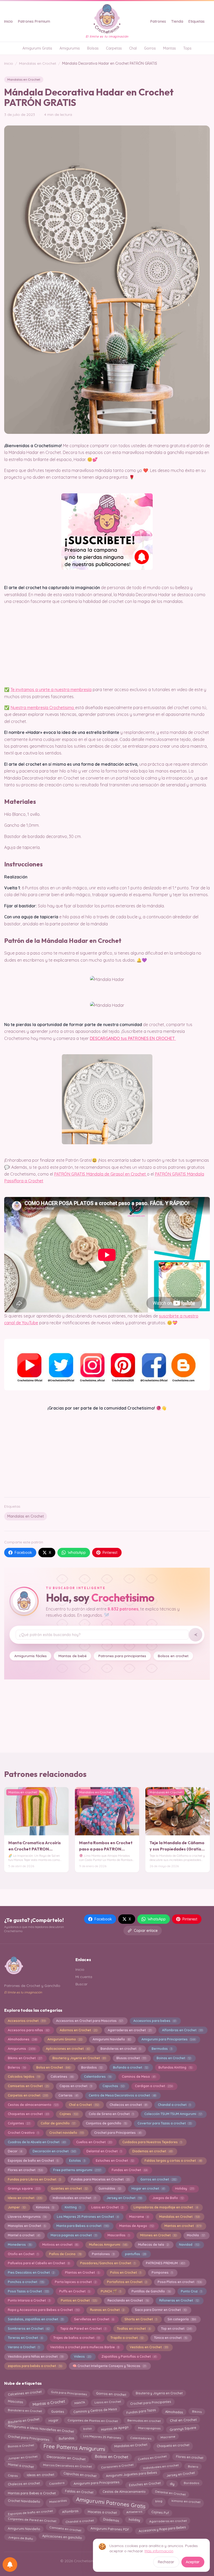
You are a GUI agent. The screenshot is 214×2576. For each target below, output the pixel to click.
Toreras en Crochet (25, 2338)
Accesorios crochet (27, 2021)
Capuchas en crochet (80, 2475)
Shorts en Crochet (141, 2319)
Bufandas (67, 2438)
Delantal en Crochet (104, 2151)
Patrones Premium (34, 21)
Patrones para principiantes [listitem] (122, 1656)
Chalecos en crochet (128, 2105)
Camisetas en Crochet (28, 2086)
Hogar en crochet (148, 2188)
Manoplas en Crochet (27, 2226)
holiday (134, 2520)
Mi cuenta (84, 1977)
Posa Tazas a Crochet (28, 2291)
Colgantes (19, 2123)
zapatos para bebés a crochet (35, 2366)
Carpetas (114, 48)
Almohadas (174, 2411)
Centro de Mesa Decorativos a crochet (122, 2095)
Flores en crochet (25, 2170)
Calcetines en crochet (25, 2394)
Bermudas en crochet (144, 2420)
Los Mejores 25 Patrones (102, 2437)
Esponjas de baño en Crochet (33, 2161)
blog (159, 2501)
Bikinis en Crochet (25, 2058)
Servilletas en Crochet (94, 2319)
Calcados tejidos (24, 2077)
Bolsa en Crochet (53, 2067)
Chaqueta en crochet (173, 2446)
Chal (133, 48)
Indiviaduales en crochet (74, 2198)
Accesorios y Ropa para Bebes (162, 2529)
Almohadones (22, 2039)
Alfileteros (134, 2511)
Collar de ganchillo (58, 2123)
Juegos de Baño (168, 2198)
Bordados (92, 2067)
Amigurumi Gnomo (65, 2039)
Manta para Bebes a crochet (82, 2226)
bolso (87, 2428)
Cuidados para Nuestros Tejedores (152, 2142)
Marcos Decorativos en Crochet (67, 2467)
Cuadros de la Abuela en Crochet (37, 2142)
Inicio (8, 21)
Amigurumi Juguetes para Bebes (131, 2474)
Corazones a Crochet (117, 2467)
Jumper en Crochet (23, 2457)
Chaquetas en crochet (28, 2114)
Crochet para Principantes (118, 2133)
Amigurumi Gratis (37, 48)
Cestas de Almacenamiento (124, 2492)
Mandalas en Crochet (38, 63)
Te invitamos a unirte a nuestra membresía (51, 690)
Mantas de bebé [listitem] (73, 1656)
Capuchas (113, 2086)
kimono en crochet (186, 2500)
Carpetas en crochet (28, 2095)
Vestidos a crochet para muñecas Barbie (85, 2347)
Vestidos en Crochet (149, 2347)
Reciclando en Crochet (128, 2300)
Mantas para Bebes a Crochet (32, 2492)
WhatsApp (77, 1553)
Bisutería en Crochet (23, 2420)
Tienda (177, 21)
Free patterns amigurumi (77, 2170)
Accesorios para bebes (155, 2021)
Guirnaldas (110, 2188)
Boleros (17, 2067)
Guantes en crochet (69, 2188)
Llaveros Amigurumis (27, 2217)
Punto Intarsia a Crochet (29, 2300)
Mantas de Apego (136, 2226)
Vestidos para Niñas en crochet (35, 2356)
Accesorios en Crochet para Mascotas (89, 2021)
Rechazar (166, 2562)
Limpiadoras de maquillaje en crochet (166, 2207)
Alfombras (70, 2511)
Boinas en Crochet (174, 2058)
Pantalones (103, 2254)
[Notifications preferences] (10, 2565)
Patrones (158, 21)
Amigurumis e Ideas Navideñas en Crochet (41, 2429)
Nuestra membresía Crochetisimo (43, 708)
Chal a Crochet (84, 2105)
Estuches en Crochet (115, 2161)
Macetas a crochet (102, 2511)
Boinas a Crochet (21, 2445)
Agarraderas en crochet (130, 2030)
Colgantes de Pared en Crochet (32, 2520)
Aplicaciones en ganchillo (62, 2537)
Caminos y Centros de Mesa (95, 2411)
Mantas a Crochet (49, 2402)
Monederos (20, 2245)
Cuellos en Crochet (94, 2142)
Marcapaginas (149, 2429)
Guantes (58, 2410)
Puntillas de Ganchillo (151, 2291)
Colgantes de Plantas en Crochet (93, 2420)
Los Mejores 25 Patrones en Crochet (88, 2217)
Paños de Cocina (65, 2254)
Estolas (77, 2161)
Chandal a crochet (174, 2105)
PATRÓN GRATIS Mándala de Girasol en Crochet (100, 1174)
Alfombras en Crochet (182, 2030)
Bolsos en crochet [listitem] (173, 1656)
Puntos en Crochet (79, 2300)
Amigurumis (70, 48)
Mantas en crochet (183, 2226)
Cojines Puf (160, 2512)
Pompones (162, 2272)
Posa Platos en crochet (180, 2282)
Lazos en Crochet (107, 2207)
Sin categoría (182, 2319)
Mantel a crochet (24, 2235)
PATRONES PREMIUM (165, 2263)
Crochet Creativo (23, 2133)
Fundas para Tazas (141, 2410)
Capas (13, 2475)
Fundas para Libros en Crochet (34, 2179)
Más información (159, 2551)
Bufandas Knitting (175, 2067)
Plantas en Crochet (82, 2272)
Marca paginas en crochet (74, 2235)
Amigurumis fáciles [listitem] (31, 1656)
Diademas (111, 2520)
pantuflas (135, 2254)
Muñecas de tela (153, 2245)
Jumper (17, 2207)
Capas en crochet (76, 2086)
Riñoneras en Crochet (179, 2300)
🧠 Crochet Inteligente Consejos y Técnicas (109, 2366)
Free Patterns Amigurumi (74, 2447)
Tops (187, 48)
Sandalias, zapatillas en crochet (36, 2319)
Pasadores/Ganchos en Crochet (108, 2263)
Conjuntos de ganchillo (106, 2123)
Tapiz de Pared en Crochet (83, 2329)
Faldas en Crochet (79, 2492)
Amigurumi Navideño (112, 2039)
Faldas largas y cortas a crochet (173, 2161)
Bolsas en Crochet (112, 2457)
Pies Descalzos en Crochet (31, 2272)
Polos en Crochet (126, 2272)
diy (172, 2483)
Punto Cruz (191, 2291)
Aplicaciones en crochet (68, 2049)
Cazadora (57, 2484)
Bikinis (197, 2411)
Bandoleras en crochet (121, 2049)
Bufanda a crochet (130, 2067)
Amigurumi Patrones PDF (110, 2529)
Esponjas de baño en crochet (30, 2512)
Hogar (53, 2420)
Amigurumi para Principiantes (168, 2039)
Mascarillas (118, 2235)
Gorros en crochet (158, 2179)
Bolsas (93, 48)
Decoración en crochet (54, 2151)
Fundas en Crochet (129, 2170)
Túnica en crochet (171, 2338)
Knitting (73, 2207)
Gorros (150, 48)
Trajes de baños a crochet (76, 2338)
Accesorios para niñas (28, 2030)
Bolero (193, 2466)
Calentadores (98, 2077)
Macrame (139, 2217)
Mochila (196, 2235)
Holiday (184, 2188)
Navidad (189, 2245)
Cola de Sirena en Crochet (111, 2114)
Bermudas (162, 2049)
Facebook (23, 1553)
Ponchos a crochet (26, 2282)
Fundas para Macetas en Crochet (100, 2179)
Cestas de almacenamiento (33, 2105)
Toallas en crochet (134, 2329)
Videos (82, 2356)
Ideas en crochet (25, 2198)
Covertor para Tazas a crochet (164, 2123)
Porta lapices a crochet (76, 2282)
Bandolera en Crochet (25, 2411)
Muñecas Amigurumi (108, 2245)
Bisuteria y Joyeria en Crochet (79, 2058)
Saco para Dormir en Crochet (161, 2310)
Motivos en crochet (60, 2245)
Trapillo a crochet (127, 2338)
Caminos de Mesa (139, 2077)
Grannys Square (183, 2428)
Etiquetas (197, 21)
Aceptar (193, 2562)
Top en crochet (176, 2329)
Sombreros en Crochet (29, 2329)
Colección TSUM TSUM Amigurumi (173, 2114)
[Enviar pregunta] (195, 1635)
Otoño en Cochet (23, 2254)
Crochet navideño (66, 2133)
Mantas (170, 48)
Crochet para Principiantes (29, 2437)
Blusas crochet (131, 2058)
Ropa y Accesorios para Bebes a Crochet (44, 2310)
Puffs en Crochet (75, 2291)
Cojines (69, 2114)
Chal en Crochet (183, 2419)
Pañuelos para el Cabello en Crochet (39, 2263)
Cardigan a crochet (154, 2086)
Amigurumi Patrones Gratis (111, 2502)
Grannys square (24, 2188)
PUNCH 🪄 (111, 2291)
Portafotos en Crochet (127, 2282)
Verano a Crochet (24, 2347)
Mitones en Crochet (158, 2235)
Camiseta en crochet (65, 2528)
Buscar (81, 1984)
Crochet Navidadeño (24, 2501)
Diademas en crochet (152, 2151)
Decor (15, 2151)
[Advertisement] (107, 1452)
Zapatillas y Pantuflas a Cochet (129, 2356)
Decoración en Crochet (66, 2458)
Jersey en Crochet (124, 2198)
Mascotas (15, 2402)
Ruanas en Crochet (107, 2310)
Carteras (68, 2095)
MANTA (80, 2402)
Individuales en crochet (161, 2466)
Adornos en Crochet (78, 2030)
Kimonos (45, 2207)
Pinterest (110, 1553)
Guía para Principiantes (69, 2394)
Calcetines (62, 2077)
